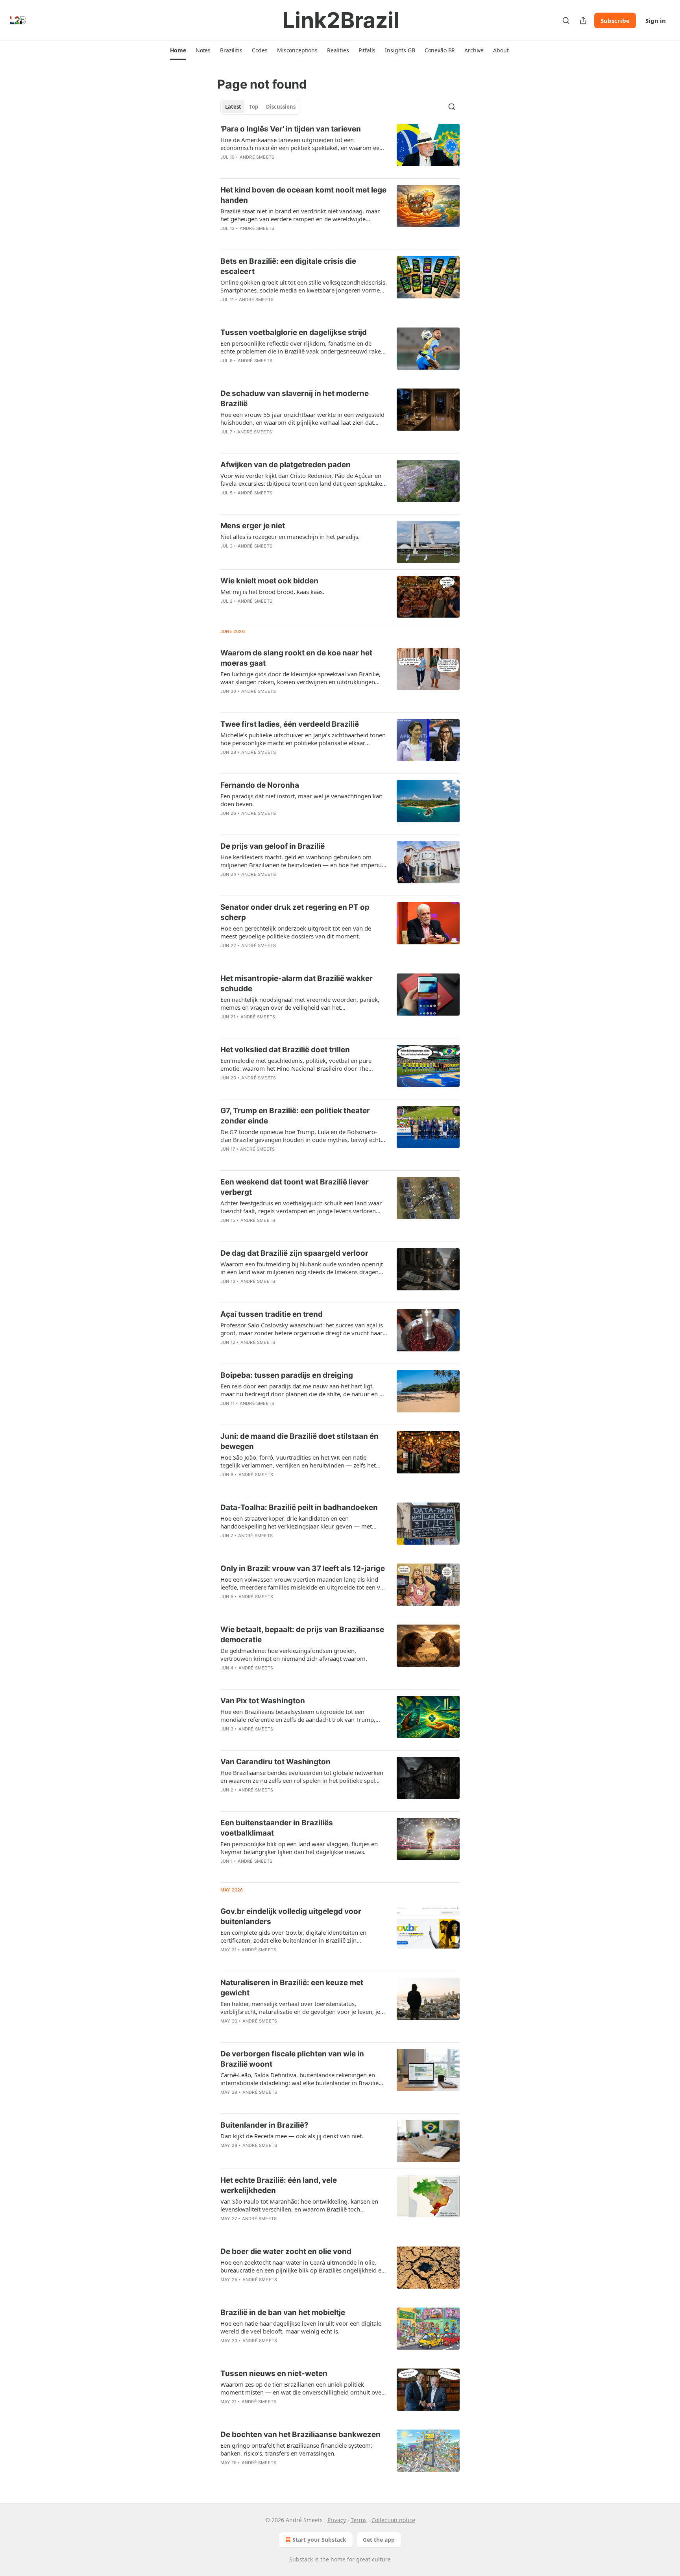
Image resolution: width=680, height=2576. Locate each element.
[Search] (566, 20)
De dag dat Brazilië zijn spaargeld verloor (294, 1253)
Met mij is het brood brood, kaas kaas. (272, 592)
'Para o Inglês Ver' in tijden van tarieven (291, 129)
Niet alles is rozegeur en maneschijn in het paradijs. (290, 537)
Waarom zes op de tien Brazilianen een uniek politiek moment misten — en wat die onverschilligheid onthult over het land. (302, 2388)
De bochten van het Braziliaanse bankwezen (300, 2434)
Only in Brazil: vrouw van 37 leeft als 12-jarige (303, 1568)
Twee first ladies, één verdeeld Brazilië (290, 724)
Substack (301, 2559)
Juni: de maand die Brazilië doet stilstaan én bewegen (299, 1441)
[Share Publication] (583, 20)
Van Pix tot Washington (263, 1701)
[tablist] (260, 107)
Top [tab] (254, 107)
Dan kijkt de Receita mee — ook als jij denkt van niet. (292, 2136)
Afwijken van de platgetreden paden (285, 465)
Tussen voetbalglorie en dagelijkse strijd (294, 332)
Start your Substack (319, 2540)
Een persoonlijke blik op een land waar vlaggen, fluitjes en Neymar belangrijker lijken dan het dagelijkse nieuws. (299, 1848)
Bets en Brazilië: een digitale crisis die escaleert (288, 266)
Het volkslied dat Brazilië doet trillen (285, 1050)
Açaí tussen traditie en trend (272, 1314)
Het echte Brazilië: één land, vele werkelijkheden (279, 2185)
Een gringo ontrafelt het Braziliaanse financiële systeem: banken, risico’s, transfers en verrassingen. (296, 2449)
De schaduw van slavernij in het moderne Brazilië (295, 399)
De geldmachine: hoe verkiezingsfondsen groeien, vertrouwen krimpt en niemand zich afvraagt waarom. (294, 1654)
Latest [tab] (233, 107)
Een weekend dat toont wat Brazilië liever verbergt (295, 1187)
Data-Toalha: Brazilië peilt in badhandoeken (299, 1507)
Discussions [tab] (281, 107)
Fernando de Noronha (260, 785)
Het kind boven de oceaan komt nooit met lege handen (303, 195)
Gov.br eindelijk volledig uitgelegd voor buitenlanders (291, 1916)
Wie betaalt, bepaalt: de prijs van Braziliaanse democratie (302, 1635)
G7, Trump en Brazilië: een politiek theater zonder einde (295, 1116)
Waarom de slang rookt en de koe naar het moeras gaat (296, 658)
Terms (359, 2520)
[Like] (225, 239)
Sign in (656, 20)
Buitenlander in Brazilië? (264, 2125)
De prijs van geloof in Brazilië (273, 846)
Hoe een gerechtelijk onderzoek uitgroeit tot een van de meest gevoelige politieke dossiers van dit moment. (296, 932)
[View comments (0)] (281, 167)
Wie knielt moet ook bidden (269, 581)
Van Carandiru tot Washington (275, 1762)
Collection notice (393, 2520)
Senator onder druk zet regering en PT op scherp (295, 912)
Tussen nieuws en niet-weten (274, 2373)
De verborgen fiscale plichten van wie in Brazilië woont (292, 2059)
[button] (178, 50)
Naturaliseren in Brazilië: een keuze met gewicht (292, 1988)
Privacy (337, 2520)
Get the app (379, 2540)
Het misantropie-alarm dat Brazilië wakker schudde (297, 984)
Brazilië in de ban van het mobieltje (283, 2312)
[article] (340, 148)
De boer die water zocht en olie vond (286, 2251)
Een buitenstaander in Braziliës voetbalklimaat (277, 1828)
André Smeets (257, 157)
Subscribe (615, 20)
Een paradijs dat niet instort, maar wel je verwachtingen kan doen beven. (301, 800)
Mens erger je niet (253, 526)
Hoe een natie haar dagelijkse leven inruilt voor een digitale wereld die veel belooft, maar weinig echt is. (301, 2327)
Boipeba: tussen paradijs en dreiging (287, 1375)
